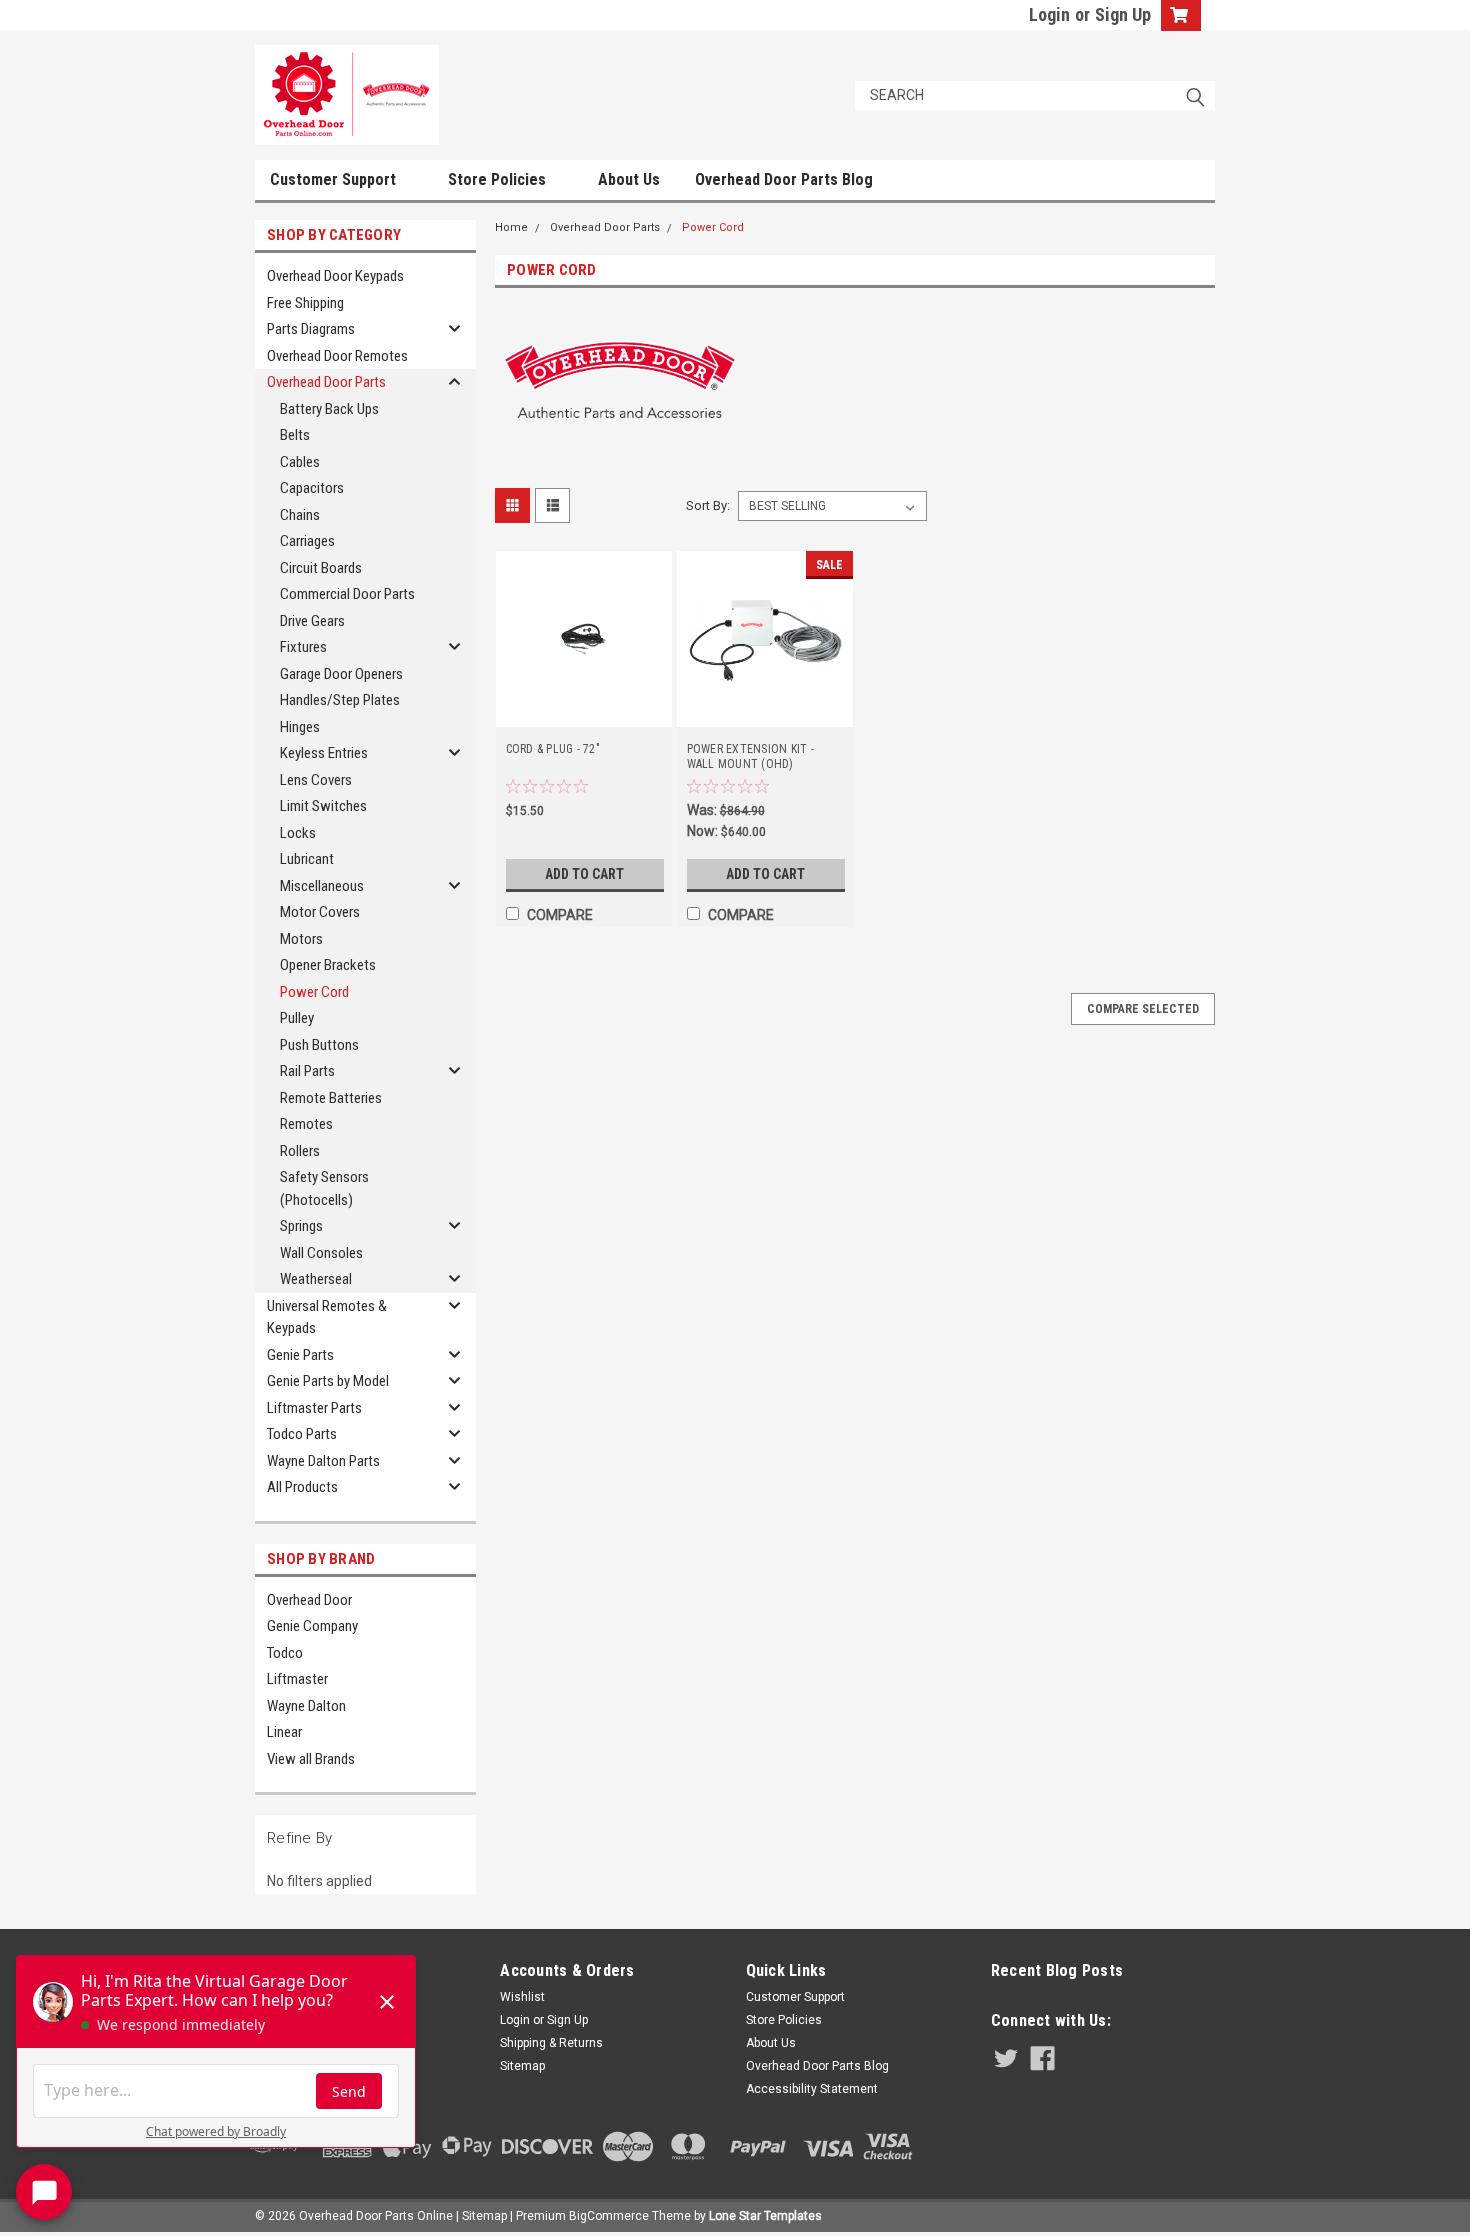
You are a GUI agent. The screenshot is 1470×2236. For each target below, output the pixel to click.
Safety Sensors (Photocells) (324, 1188)
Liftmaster (297, 1679)
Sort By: (708, 505)
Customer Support (335, 179)
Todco (285, 1653)
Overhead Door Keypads (335, 276)
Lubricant (307, 859)
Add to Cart (584, 874)
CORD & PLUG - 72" (553, 749)
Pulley (297, 1018)
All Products (302, 1487)
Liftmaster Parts (314, 1408)
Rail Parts (307, 1071)
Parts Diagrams (311, 329)
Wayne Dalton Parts (323, 1461)
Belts (295, 435)
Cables (300, 462)
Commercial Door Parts (347, 594)
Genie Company (312, 1626)
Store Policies (499, 179)
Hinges (300, 727)
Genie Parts (300, 1355)
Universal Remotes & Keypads (327, 1317)
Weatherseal (316, 1279)
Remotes (306, 1124)
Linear (284, 1732)
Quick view (584, 713)
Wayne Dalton (306, 1706)
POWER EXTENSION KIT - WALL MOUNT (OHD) (750, 756)
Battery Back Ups (329, 409)
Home (511, 227)
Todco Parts (302, 1434)
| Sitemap (481, 2216)
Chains (300, 515)
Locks (298, 833)
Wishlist (522, 1997)
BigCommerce (609, 2216)
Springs (301, 1226)
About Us (629, 179)
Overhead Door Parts (326, 382)
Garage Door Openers (341, 674)
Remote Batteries (331, 1098)
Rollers (300, 1151)
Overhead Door (309, 1600)
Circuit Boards (321, 568)
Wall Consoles (321, 1253)
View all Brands (311, 1759)
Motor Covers (320, 912)
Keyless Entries (324, 753)
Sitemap (522, 2066)
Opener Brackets (328, 965)
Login (1049, 14)
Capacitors (312, 488)
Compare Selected (1143, 1009)
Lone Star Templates (765, 2216)
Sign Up (1123, 14)
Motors (301, 939)
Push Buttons (319, 1045)
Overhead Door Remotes (337, 356)
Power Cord (314, 992)
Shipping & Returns (551, 2043)
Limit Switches (323, 806)
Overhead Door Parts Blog (784, 179)
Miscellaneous (322, 886)
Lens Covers (316, 780)
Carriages (307, 541)
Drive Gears (312, 621)
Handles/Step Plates (340, 700)
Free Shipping (305, 303)
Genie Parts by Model (328, 1381)
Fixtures (303, 647)
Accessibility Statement (812, 2089)
